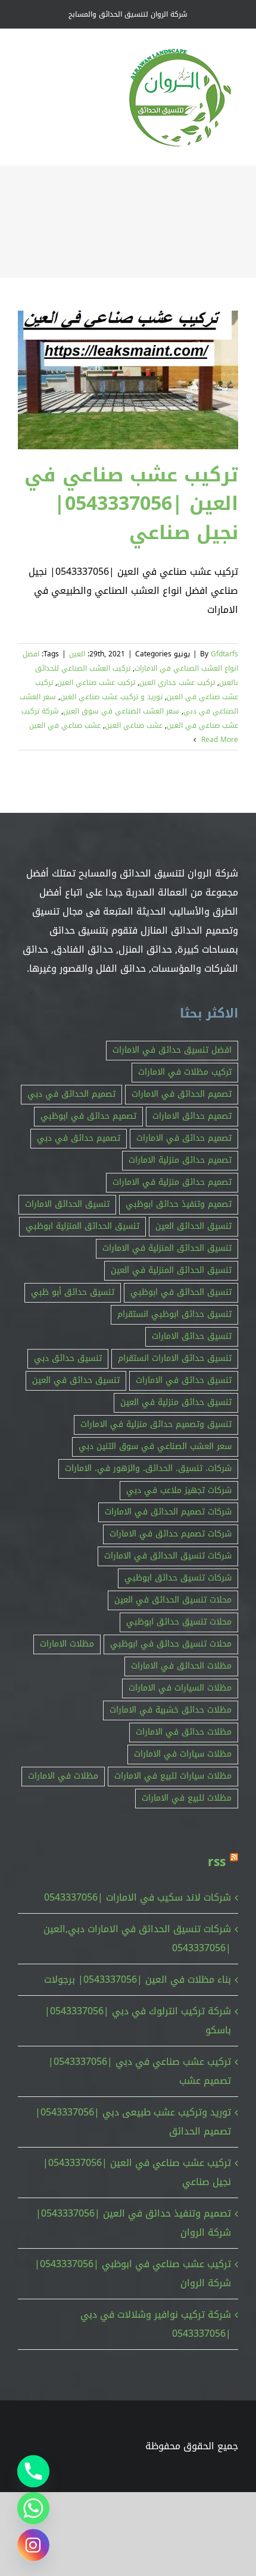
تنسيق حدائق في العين (76, 1380)
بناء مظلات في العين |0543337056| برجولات (138, 1979)
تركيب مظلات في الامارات (185, 1072)
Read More (218, 740)
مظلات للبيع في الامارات (187, 1798)
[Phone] (33, 2471)
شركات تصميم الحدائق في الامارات (168, 1512)
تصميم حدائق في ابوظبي (88, 1116)
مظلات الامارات (67, 1644)
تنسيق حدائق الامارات (192, 1336)
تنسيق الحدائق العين (193, 1226)
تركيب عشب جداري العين (177, 683)
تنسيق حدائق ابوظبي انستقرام (174, 1314)
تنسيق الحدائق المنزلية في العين (171, 1270)
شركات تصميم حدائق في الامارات (171, 1534)
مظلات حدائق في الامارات (184, 1732)
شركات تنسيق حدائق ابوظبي (178, 1578)
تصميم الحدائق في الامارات (182, 1094)
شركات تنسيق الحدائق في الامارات (168, 1556)
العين (77, 654)
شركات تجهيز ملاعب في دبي (179, 1490)
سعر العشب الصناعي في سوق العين (121, 711)
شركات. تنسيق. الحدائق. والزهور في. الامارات (148, 1468)
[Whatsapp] (33, 2508)
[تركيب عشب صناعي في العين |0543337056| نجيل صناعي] (128, 380)
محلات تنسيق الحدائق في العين (173, 1600)
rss (217, 1862)
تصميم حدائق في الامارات (184, 1138)
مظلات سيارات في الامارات (183, 1754)
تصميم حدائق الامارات (192, 1116)
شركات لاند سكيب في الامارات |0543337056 (138, 1897)
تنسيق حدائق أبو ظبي (73, 1292)
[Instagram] (33, 2545)
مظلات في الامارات (63, 1776)
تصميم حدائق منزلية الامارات (180, 1160)
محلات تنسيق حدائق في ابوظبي (171, 1644)
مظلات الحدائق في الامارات (181, 1666)
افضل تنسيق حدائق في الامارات (172, 1050)
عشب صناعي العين (134, 725)
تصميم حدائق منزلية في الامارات (172, 1182)
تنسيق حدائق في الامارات (184, 1380)
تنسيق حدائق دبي (68, 1358)
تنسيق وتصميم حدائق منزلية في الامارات (156, 1424)
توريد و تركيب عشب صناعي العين (111, 697)
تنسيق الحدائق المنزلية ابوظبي (82, 1226)
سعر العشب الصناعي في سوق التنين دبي (155, 1446)
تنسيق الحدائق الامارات (67, 1204)
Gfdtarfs (224, 654)
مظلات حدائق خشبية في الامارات (171, 1710)
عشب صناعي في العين (65, 725)
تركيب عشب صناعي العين (96, 683)
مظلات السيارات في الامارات (180, 1688)
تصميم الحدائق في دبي (71, 1094)
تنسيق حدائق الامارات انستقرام (175, 1358)
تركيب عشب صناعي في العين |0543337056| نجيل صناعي (131, 504)
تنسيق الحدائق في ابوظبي (181, 1292)
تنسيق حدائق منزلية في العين (176, 1402)
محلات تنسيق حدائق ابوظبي (179, 1622)
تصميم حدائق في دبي (79, 1138)
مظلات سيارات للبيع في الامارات (173, 1776)
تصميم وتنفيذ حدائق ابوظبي (179, 1204)
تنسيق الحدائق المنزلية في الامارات (167, 1248)
